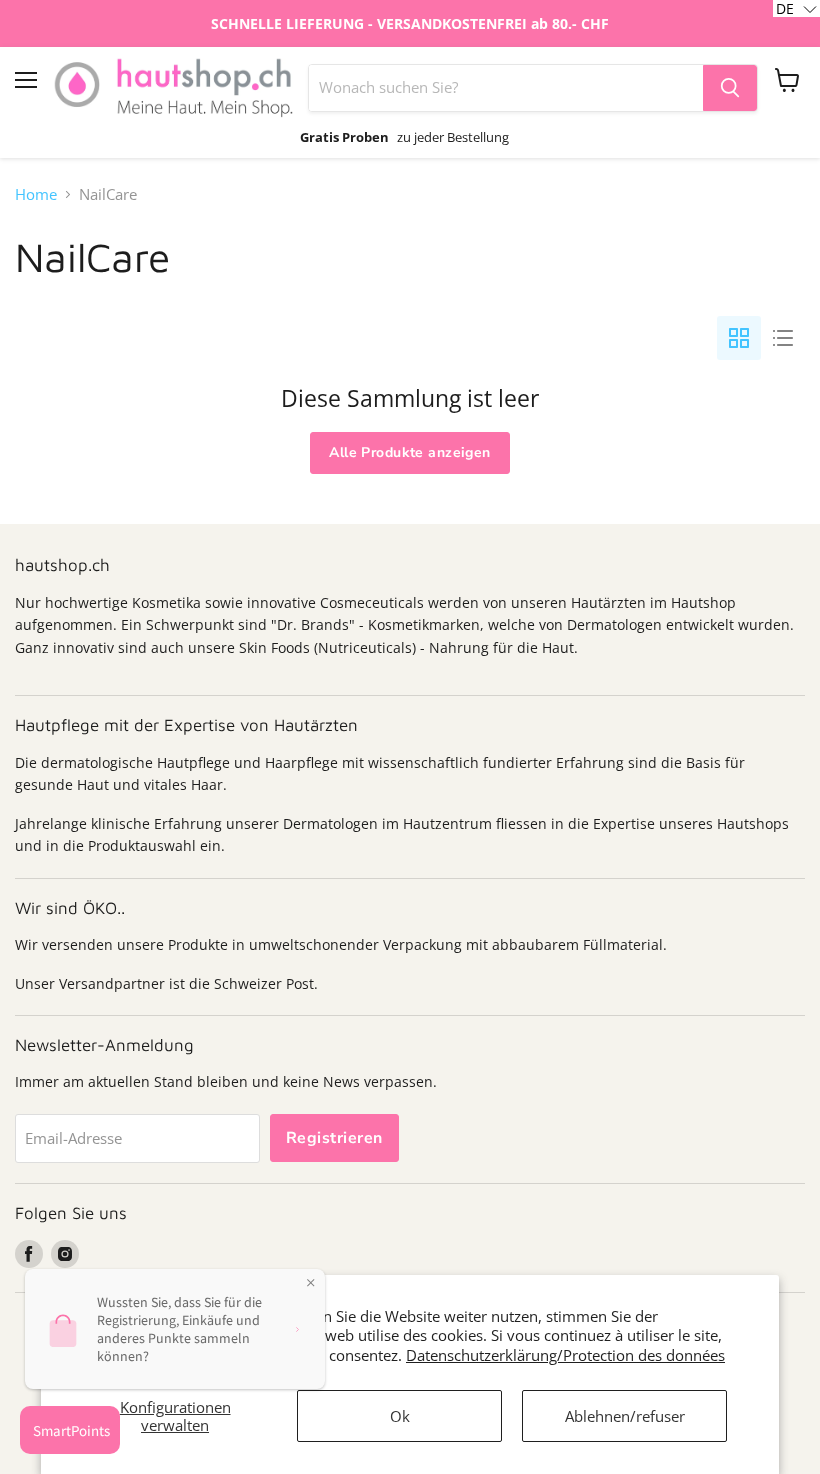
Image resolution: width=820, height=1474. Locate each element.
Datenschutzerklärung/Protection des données (565, 1355)
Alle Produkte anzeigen (409, 452)
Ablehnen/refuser (625, 1416)
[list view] (783, 338)
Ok (400, 1416)
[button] (796, 8)
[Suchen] (730, 88)
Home (36, 194)
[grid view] (739, 338)
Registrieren (334, 1138)
